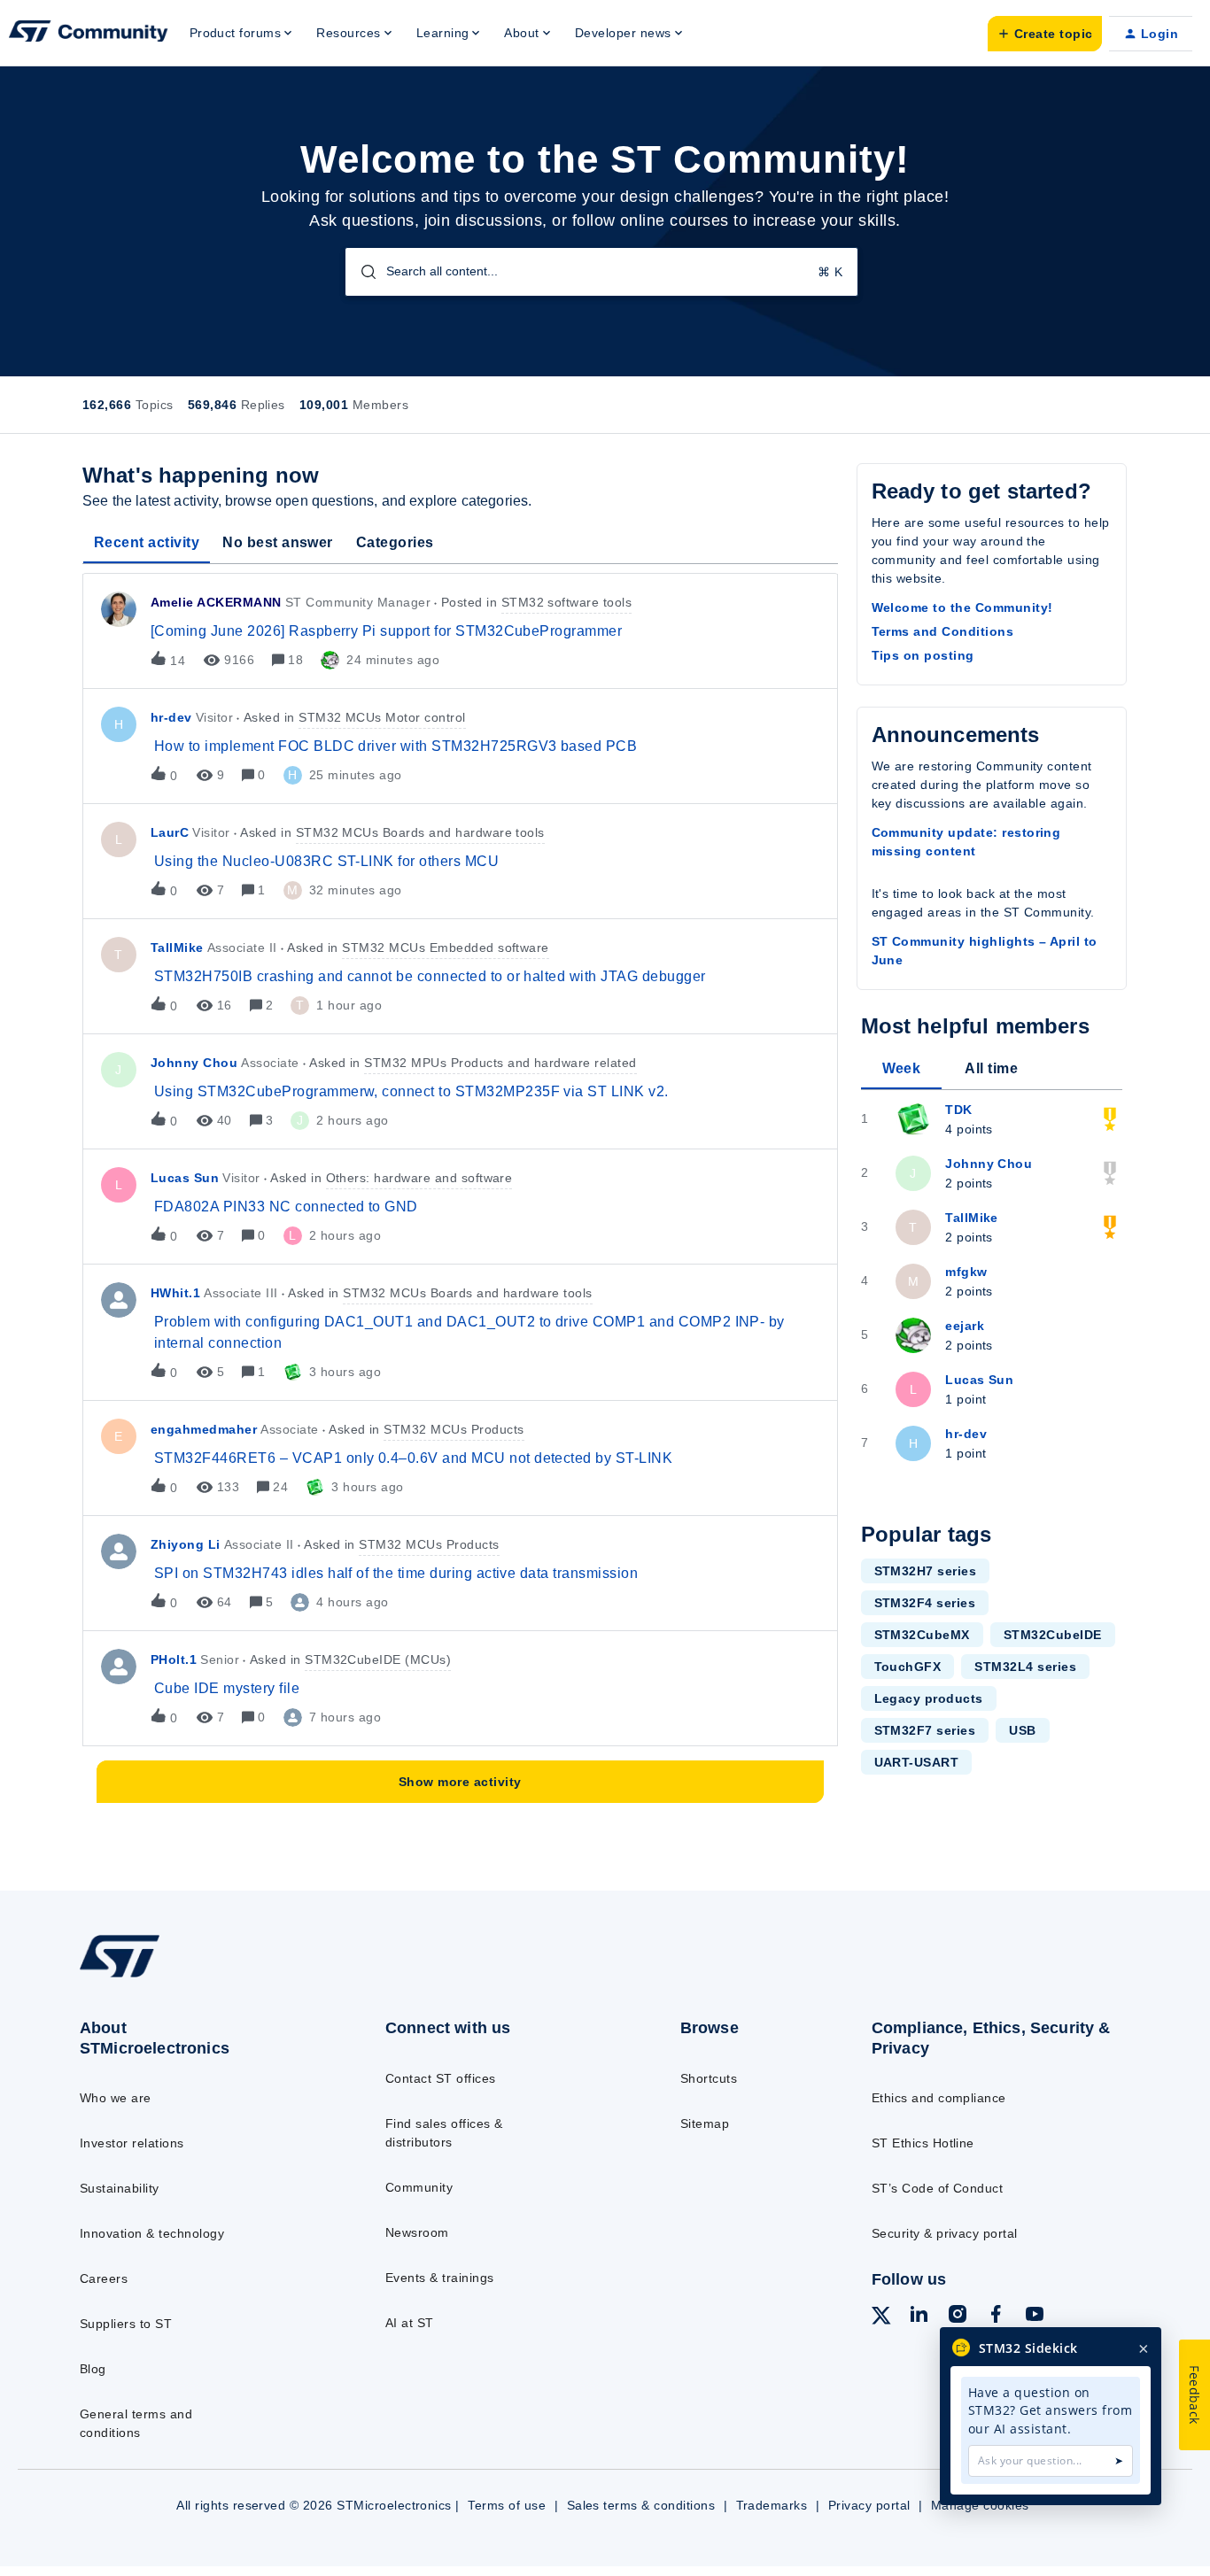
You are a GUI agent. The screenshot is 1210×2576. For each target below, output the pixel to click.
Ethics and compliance (939, 2098)
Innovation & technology (152, 2233)
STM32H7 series (926, 1571)
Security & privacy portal (945, 2233)
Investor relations (132, 2143)
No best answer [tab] (278, 542)
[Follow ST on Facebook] (996, 2317)
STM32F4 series (925, 1603)
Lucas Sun (185, 1178)
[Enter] (361, 272)
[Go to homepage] (198, 1976)
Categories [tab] (395, 542)
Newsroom (417, 2232)
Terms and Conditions (943, 631)
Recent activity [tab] (147, 542)
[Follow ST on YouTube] (1035, 2317)
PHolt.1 (174, 1659)
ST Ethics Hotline (923, 2143)
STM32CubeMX (922, 1635)
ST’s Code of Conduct (938, 2188)
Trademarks (772, 2505)
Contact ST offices (441, 2078)
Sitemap (705, 2123)
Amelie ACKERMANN (216, 602)
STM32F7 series (925, 1730)
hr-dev (171, 717)
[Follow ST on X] (881, 2318)
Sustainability (120, 2188)
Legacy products (929, 1698)
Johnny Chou (194, 1063)
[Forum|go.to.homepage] (89, 34)
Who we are (116, 2098)
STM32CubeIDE (1053, 1635)
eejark (965, 1326)
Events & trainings (440, 2278)
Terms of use (507, 2505)
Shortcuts (709, 2078)
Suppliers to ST (126, 2324)
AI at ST (410, 2323)
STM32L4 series (1025, 1667)
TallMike (177, 948)
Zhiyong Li (186, 1544)
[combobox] (601, 272)
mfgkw (966, 1272)
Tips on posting (923, 655)
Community (419, 2187)
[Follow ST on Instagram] (958, 2317)
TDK (958, 1110)
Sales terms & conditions (641, 2505)
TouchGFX (908, 1667)
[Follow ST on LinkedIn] (919, 2317)
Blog (93, 2369)
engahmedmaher (204, 1429)
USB (1022, 1730)
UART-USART (917, 1762)
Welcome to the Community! (962, 607)
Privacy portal (869, 2505)
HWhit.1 (175, 1293)
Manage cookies (980, 2505)
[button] (1045, 34)
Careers (104, 2278)
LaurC (170, 832)
